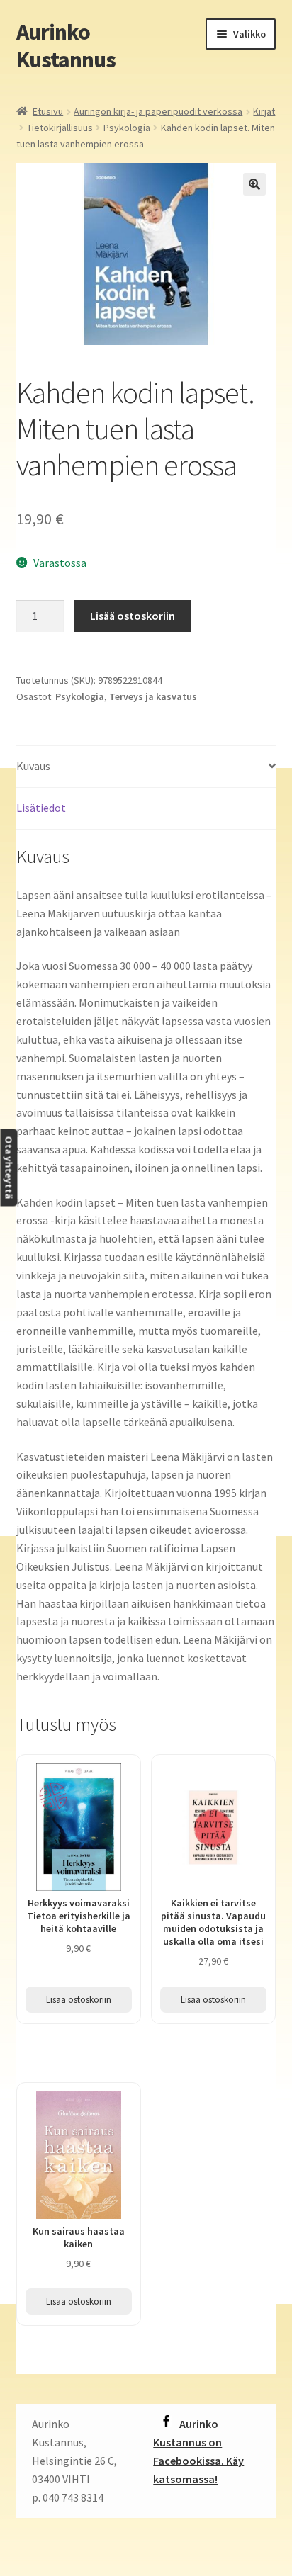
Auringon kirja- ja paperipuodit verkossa (158, 111)
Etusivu (48, 111)
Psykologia (127, 128)
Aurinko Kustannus (66, 46)
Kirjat (264, 111)
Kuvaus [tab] (33, 766)
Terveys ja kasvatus (153, 696)
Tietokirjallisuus (60, 128)
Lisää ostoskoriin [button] (79, 2000)
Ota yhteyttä (9, 1168)
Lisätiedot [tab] (41, 808)
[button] (254, 184)
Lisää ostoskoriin (133, 616)
